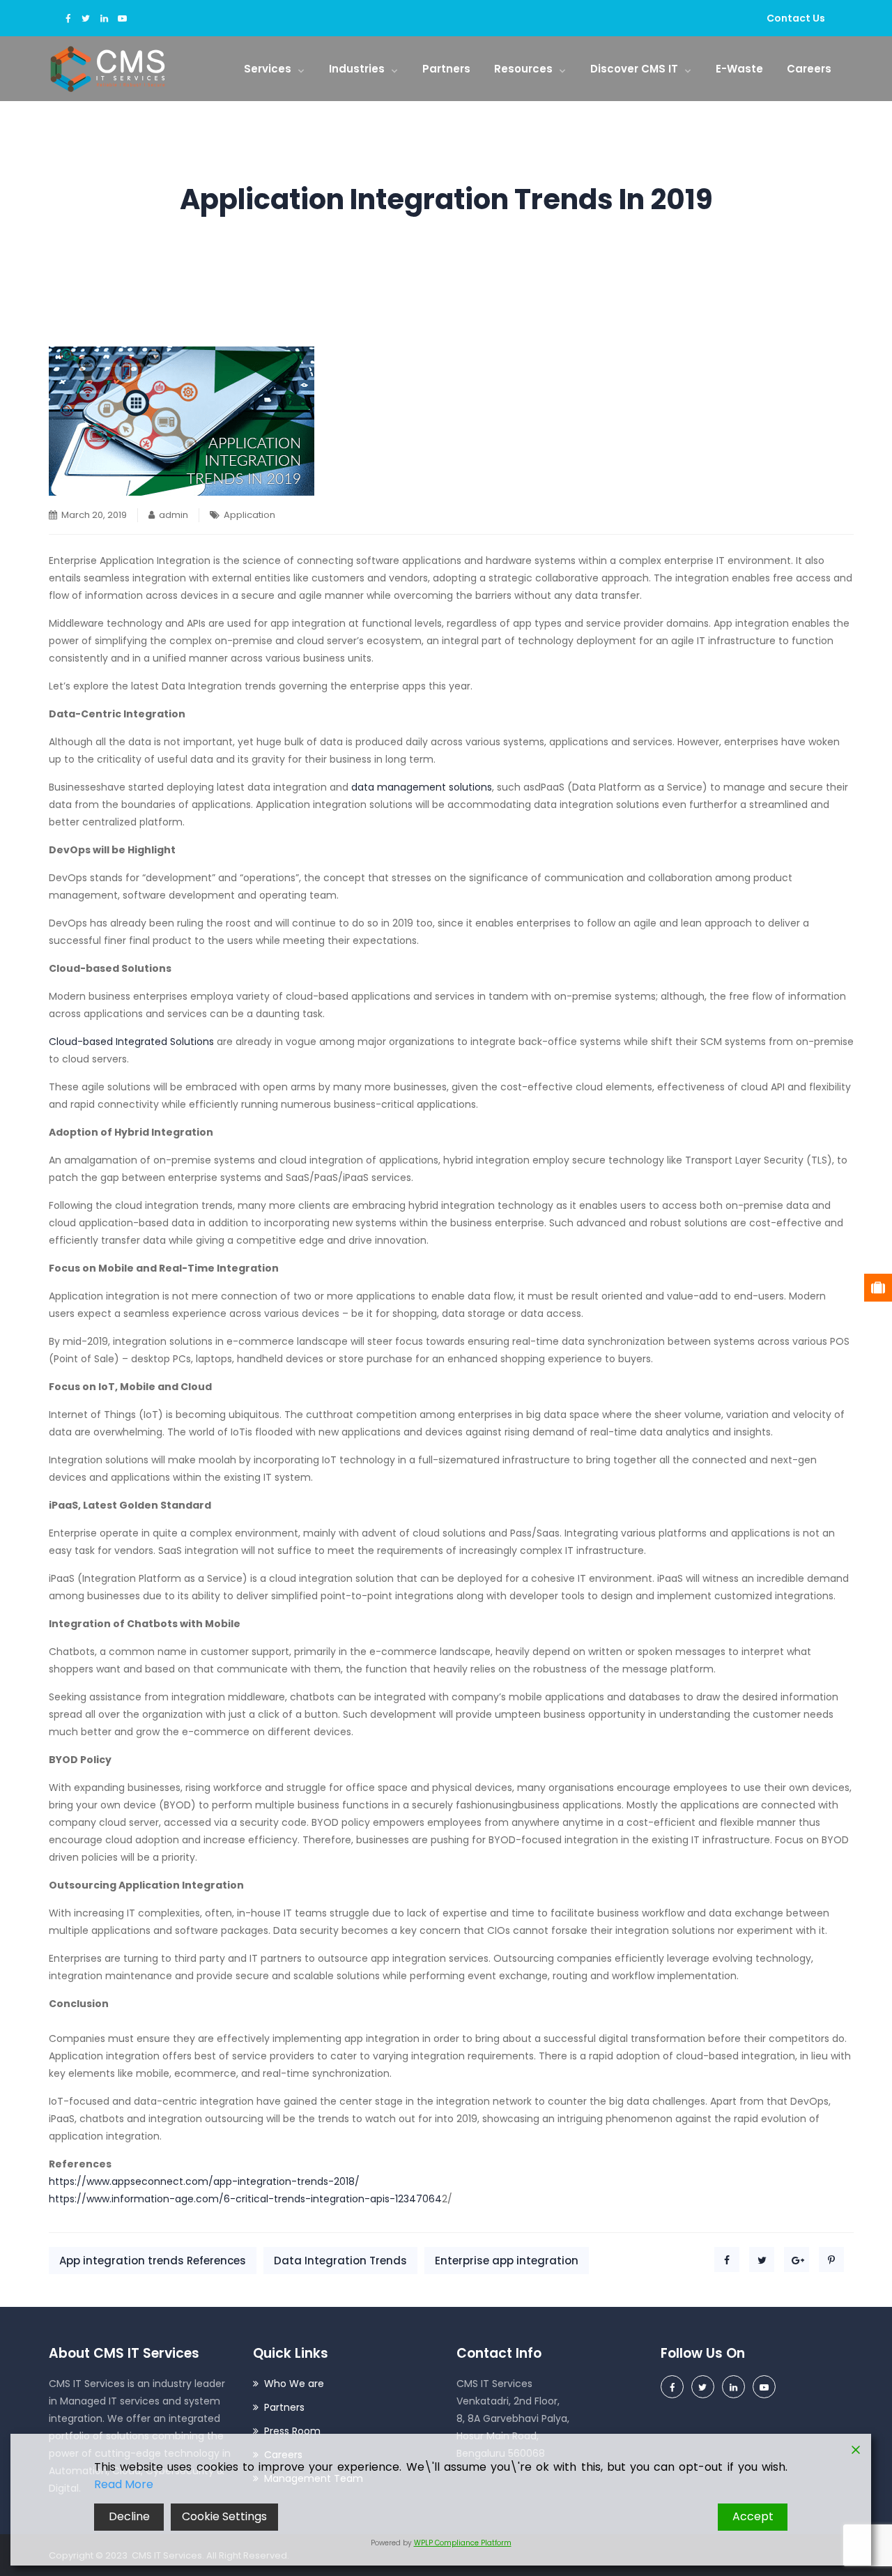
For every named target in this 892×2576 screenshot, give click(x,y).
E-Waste (739, 69)
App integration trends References (153, 2261)
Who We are (294, 2384)
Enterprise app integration (507, 2261)
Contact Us (796, 18)
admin (174, 515)
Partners (446, 69)
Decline (129, 2516)
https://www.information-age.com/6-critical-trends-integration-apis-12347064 (245, 2199)
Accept (753, 2516)
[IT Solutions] (108, 69)
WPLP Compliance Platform (463, 2543)
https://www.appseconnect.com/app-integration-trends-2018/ (204, 2181)
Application (249, 515)
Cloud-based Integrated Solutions (133, 1042)
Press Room (292, 2431)
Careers (809, 69)
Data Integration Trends (340, 2261)
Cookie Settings (224, 2516)
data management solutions (422, 787)
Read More (124, 2484)
